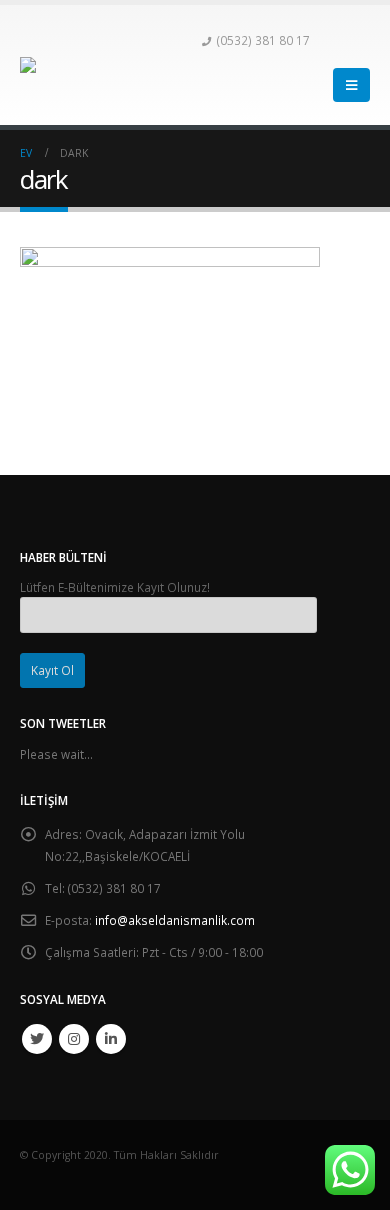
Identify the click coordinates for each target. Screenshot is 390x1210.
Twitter (37, 1039)
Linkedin (111, 1039)
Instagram (74, 1039)
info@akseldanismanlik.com (175, 920)
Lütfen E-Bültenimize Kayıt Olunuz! (115, 587)
